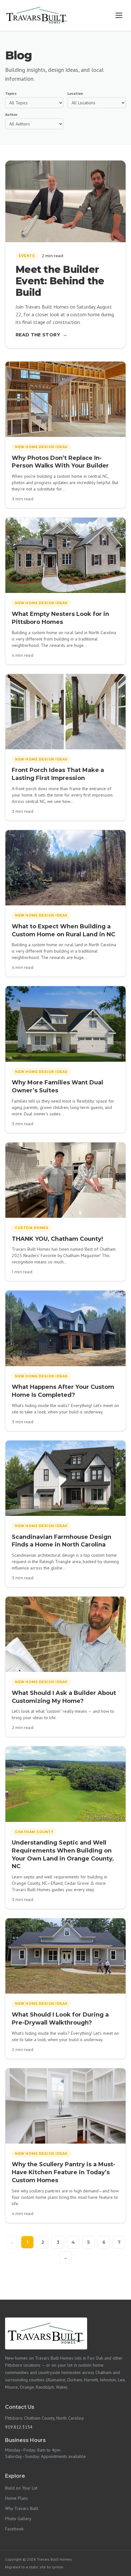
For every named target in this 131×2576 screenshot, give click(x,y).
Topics (11, 93)
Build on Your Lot (21, 2488)
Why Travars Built (22, 2508)
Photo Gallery (18, 2519)
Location (75, 93)
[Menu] (119, 15)
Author (11, 114)
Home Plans (17, 2498)
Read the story (41, 335)
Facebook (14, 2529)
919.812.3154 (19, 2427)
